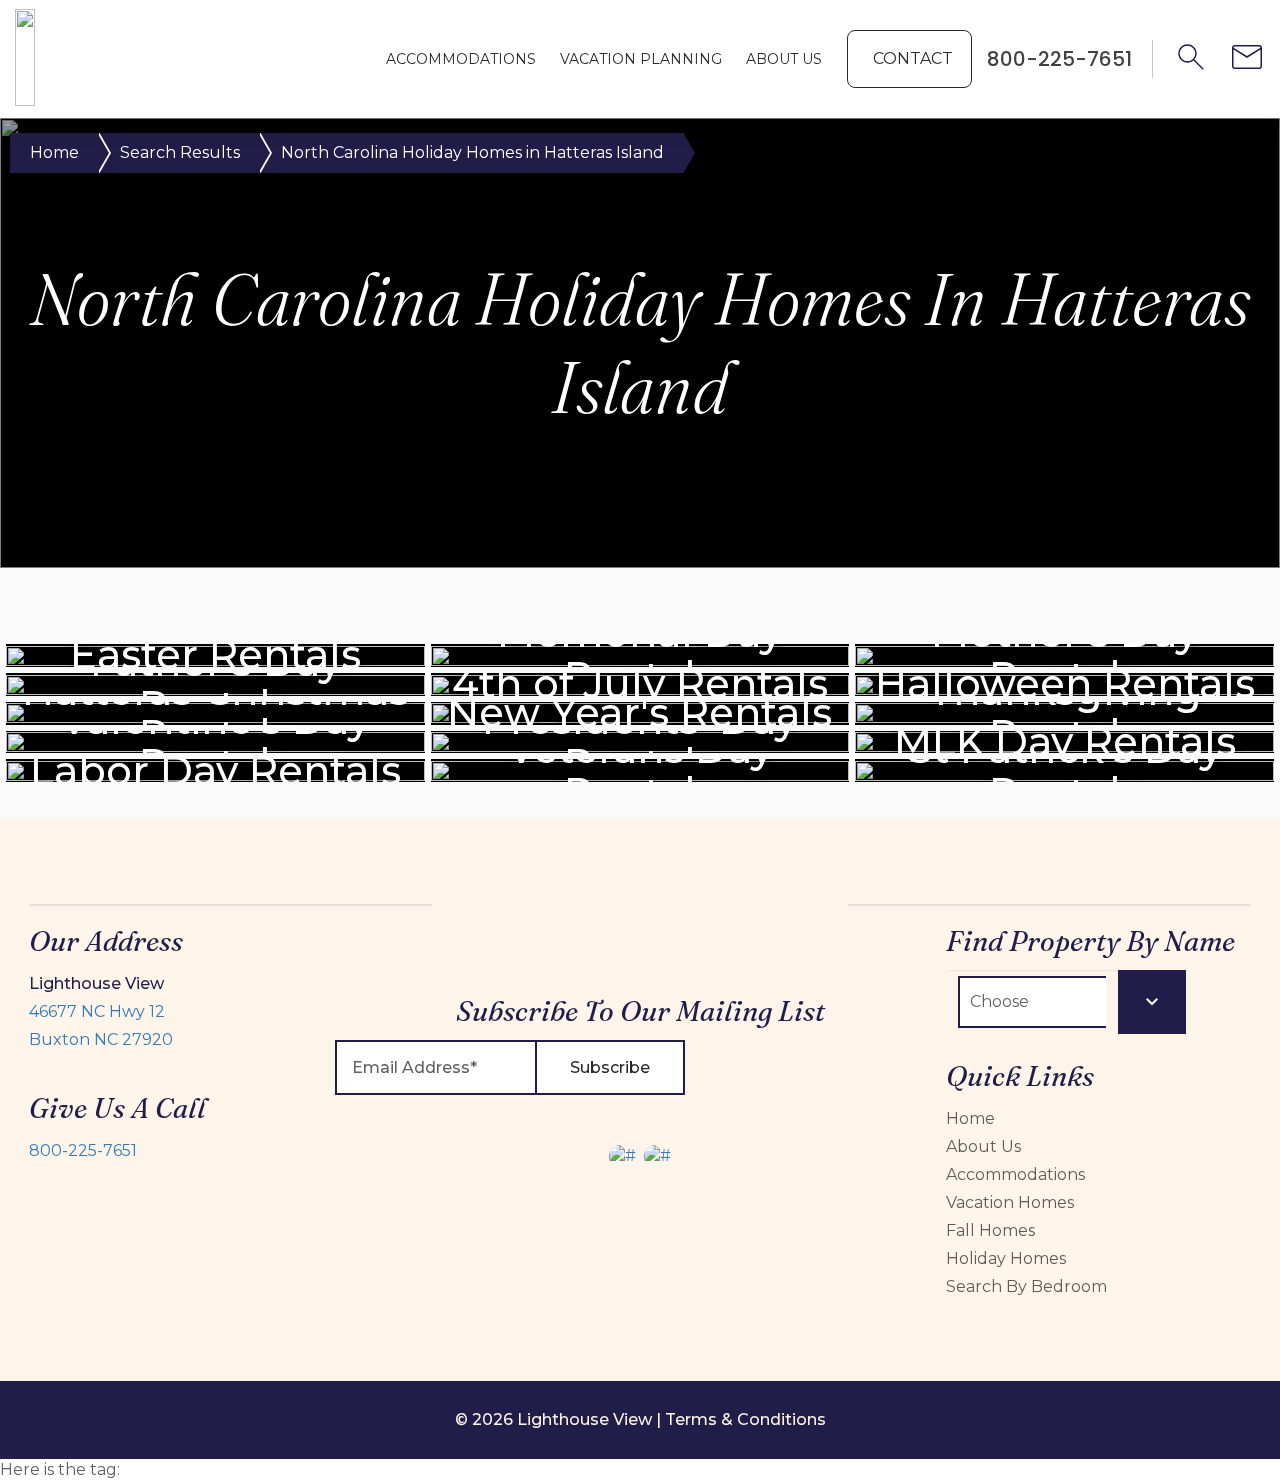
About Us (784, 59)
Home (54, 152)
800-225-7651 (83, 1150)
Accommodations (461, 59)
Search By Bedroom (1026, 1286)
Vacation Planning (641, 59)
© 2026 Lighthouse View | (560, 1419)
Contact (913, 58)
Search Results (180, 152)
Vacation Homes (1010, 1202)
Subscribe (610, 1067)
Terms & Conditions (745, 1419)
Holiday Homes (1006, 1258)
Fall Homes (990, 1230)
